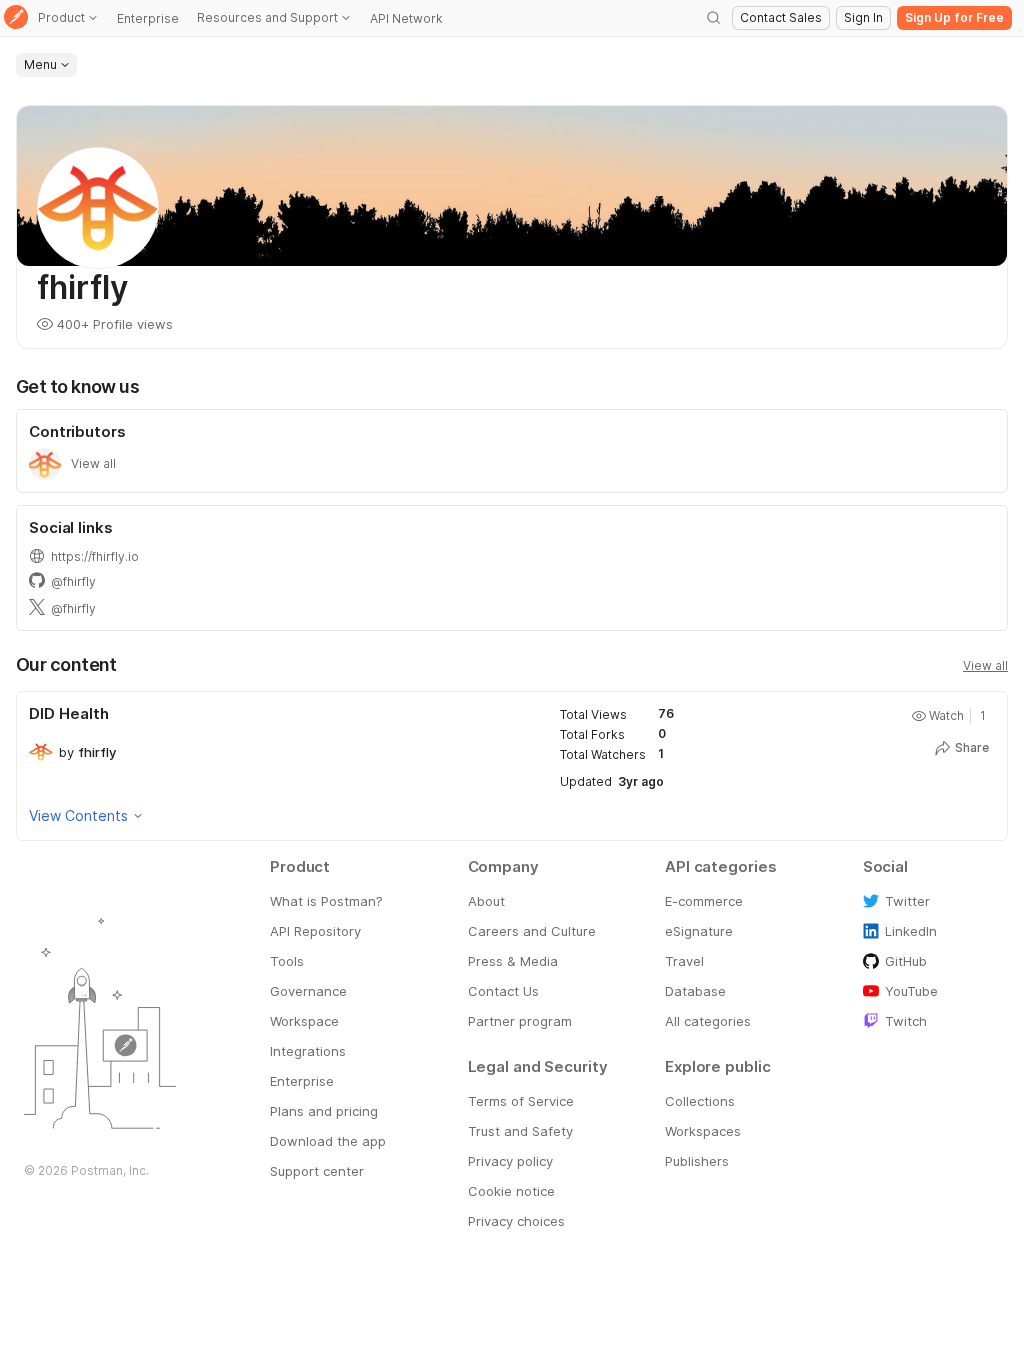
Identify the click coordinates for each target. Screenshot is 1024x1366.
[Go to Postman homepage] (16, 18)
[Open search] (714, 18)
